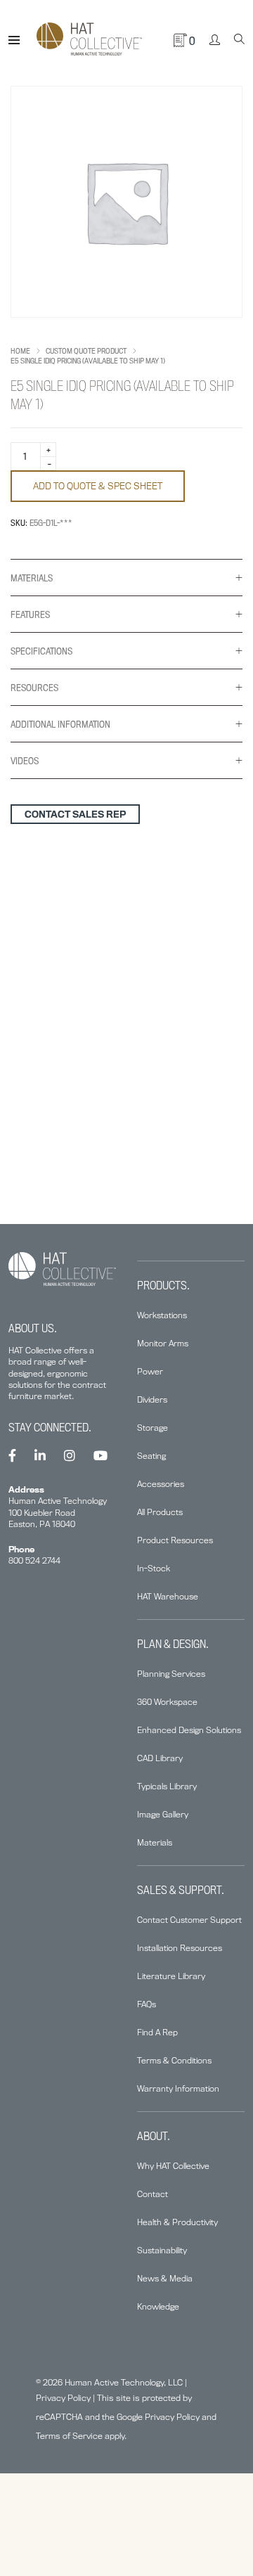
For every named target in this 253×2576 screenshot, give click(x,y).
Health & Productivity (177, 2222)
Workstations (162, 1315)
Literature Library (171, 1976)
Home (20, 351)
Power (150, 1371)
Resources (34, 688)
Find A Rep (157, 2032)
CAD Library (160, 1758)
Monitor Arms (163, 1343)
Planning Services (171, 1674)
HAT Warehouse (168, 1596)
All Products (160, 1512)
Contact (153, 2194)
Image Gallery (163, 1814)
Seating (151, 1456)
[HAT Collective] (89, 40)
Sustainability (162, 2250)
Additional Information (60, 724)
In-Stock (154, 1568)
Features (30, 614)
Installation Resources (180, 1948)
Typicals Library (167, 1786)
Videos (25, 761)
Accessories (161, 1484)
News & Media (165, 2278)
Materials (32, 578)
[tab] (126, 578)
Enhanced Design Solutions (189, 1730)
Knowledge (158, 2306)
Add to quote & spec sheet (98, 486)
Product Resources (175, 1540)
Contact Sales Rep (75, 814)
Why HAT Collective (173, 2166)
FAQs (147, 2004)
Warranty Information (178, 2088)
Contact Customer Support (189, 1920)
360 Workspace (167, 1702)
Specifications (41, 651)
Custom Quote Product (86, 351)
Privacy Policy (63, 2398)
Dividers (152, 1399)
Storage (153, 1428)
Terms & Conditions (174, 2060)
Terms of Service (69, 2436)
